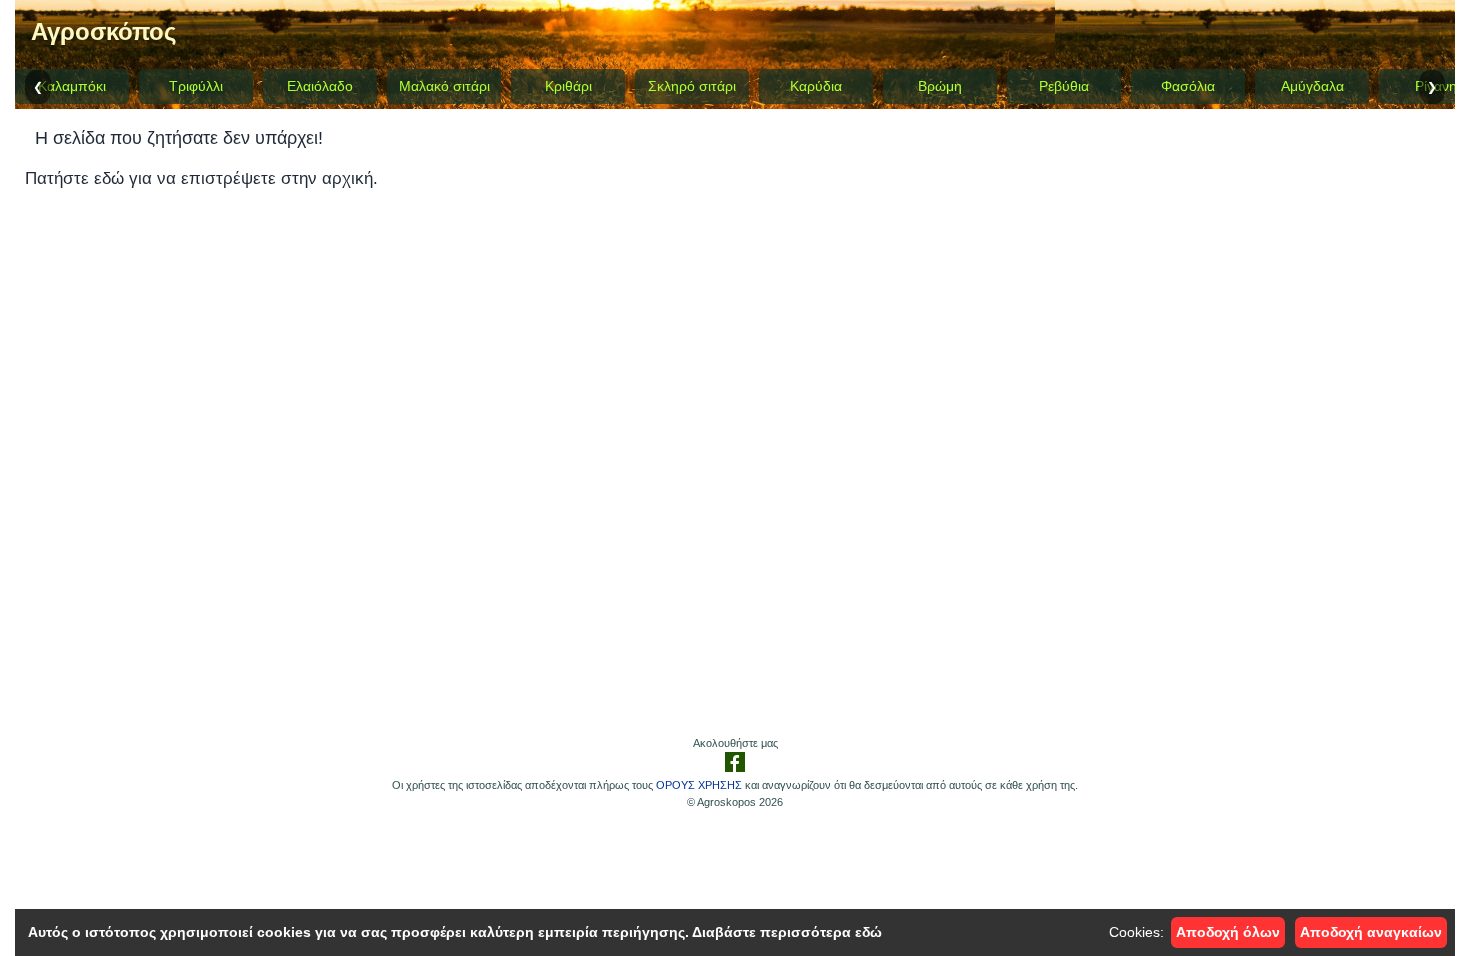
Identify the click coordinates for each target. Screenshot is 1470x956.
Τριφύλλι (196, 86)
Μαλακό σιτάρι (444, 86)
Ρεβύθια (1064, 86)
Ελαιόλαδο (320, 86)
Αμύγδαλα (1312, 86)
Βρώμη (940, 86)
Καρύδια (816, 86)
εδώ (109, 178)
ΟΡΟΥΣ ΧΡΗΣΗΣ (699, 785)
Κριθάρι (568, 86)
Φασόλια (1188, 86)
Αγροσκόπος (103, 31)
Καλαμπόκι (72, 86)
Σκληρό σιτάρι (692, 86)
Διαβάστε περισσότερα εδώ (787, 932)
